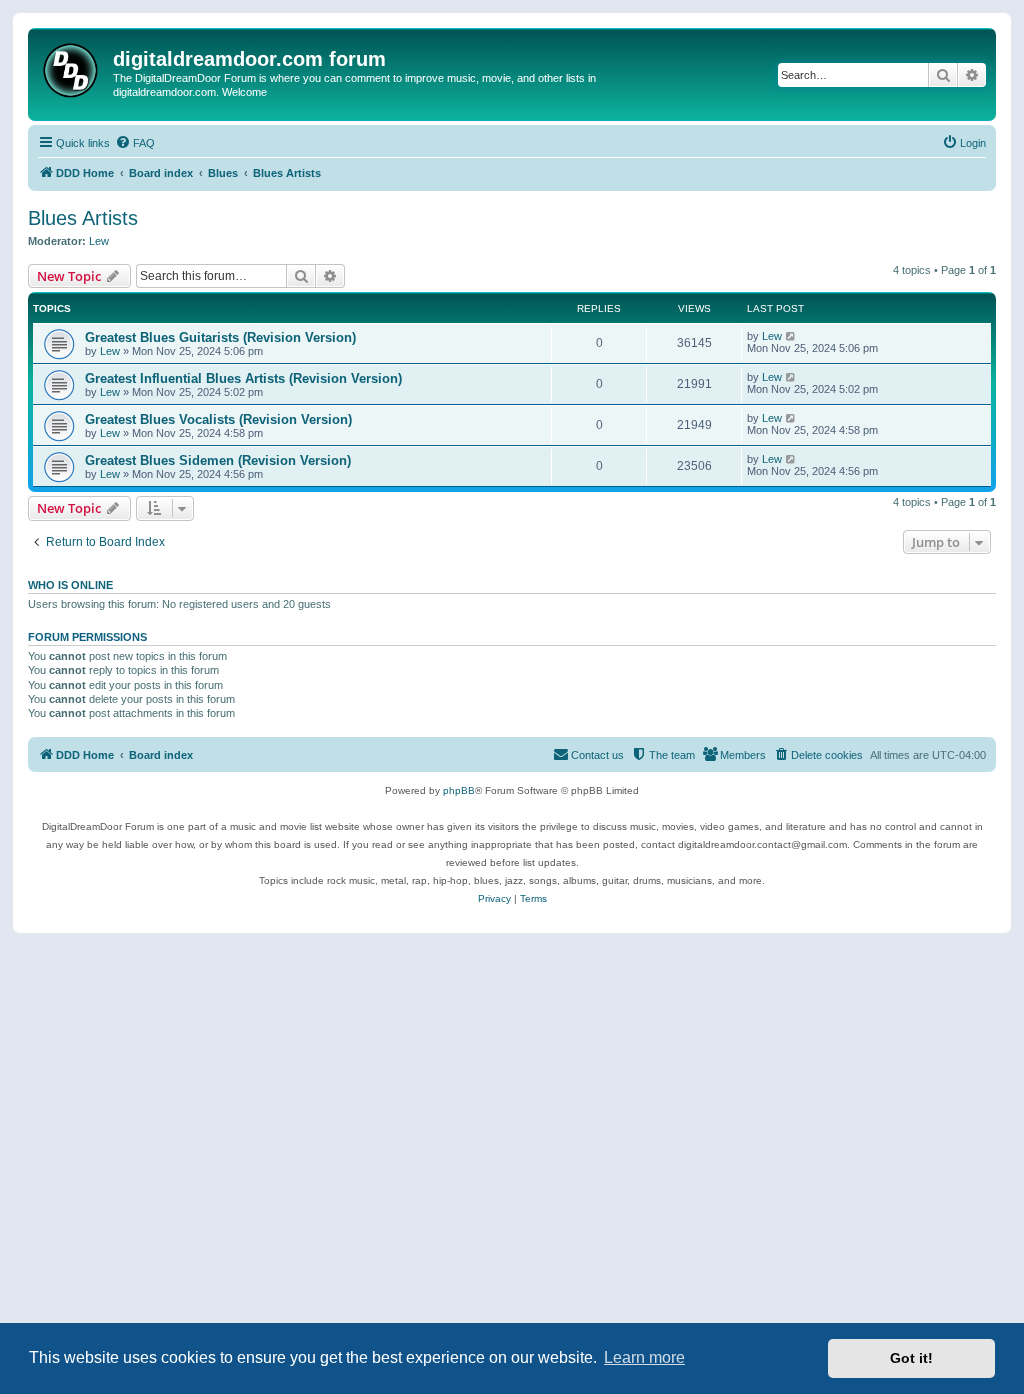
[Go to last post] (791, 336)
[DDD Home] (73, 67)
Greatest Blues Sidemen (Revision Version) (218, 460)
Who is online (70, 585)
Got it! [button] (911, 1358)
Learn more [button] (644, 1357)
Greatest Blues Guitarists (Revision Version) (220, 337)
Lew (99, 241)
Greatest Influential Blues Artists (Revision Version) (243, 378)
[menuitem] (135, 143)
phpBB (459, 790)
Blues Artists (83, 218)
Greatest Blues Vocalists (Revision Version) (218, 419)
